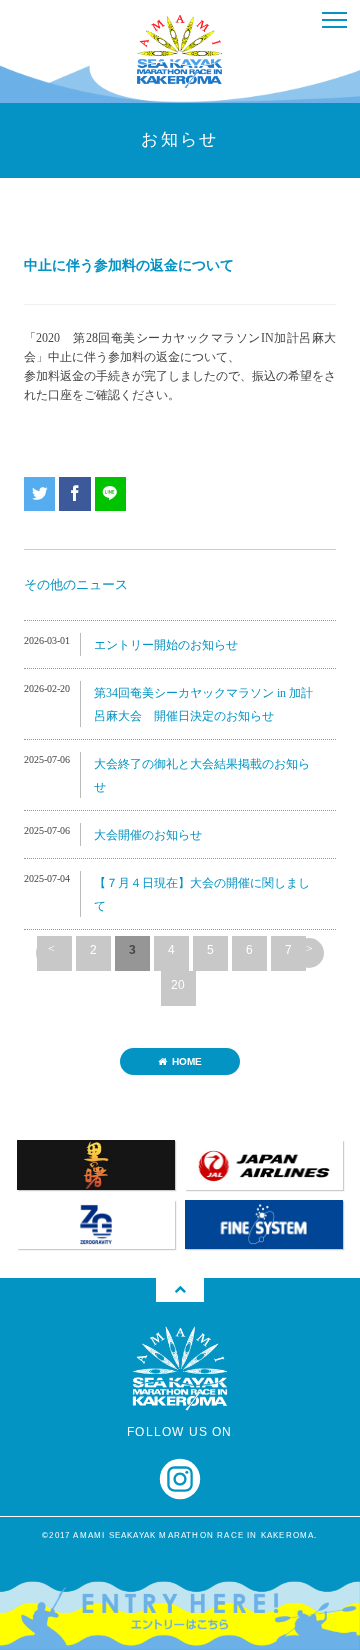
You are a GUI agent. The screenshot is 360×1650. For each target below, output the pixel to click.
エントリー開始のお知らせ (166, 645)
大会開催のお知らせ (148, 835)
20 (178, 985)
